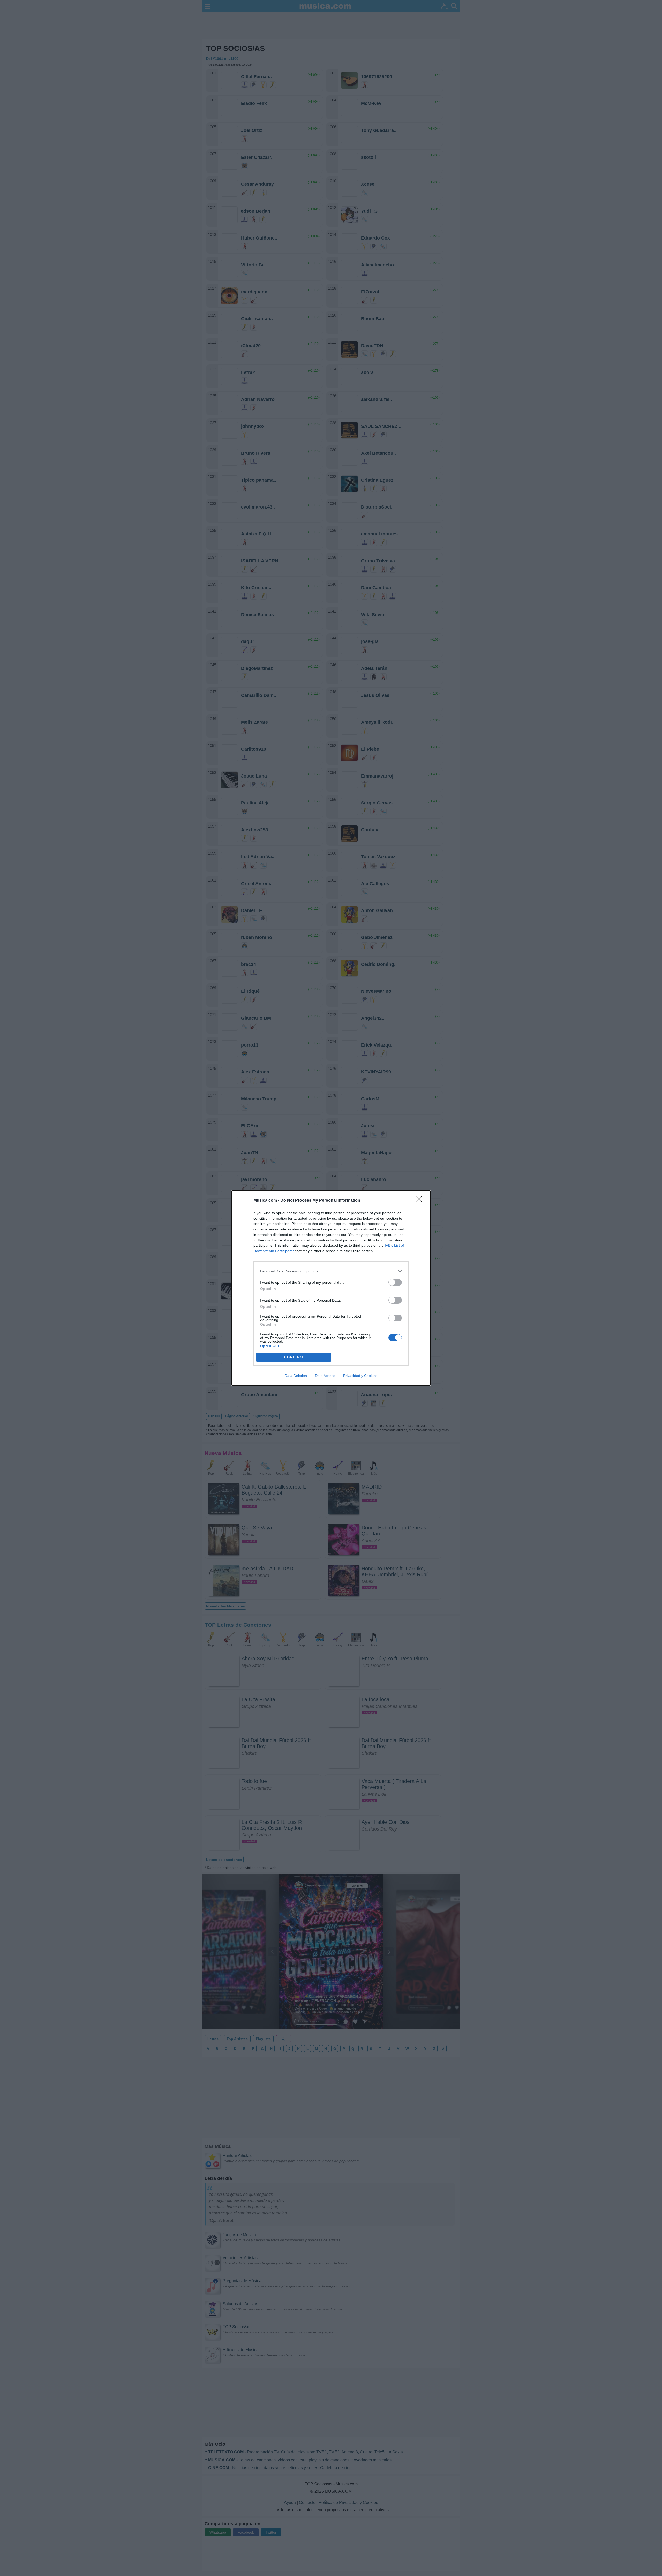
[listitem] (331, 1271)
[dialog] (331, 1288)
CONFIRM (294, 1357)
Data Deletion (296, 1376)
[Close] (420, 1201)
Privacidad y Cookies (360, 1376)
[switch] (395, 1282)
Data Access (325, 1376)
